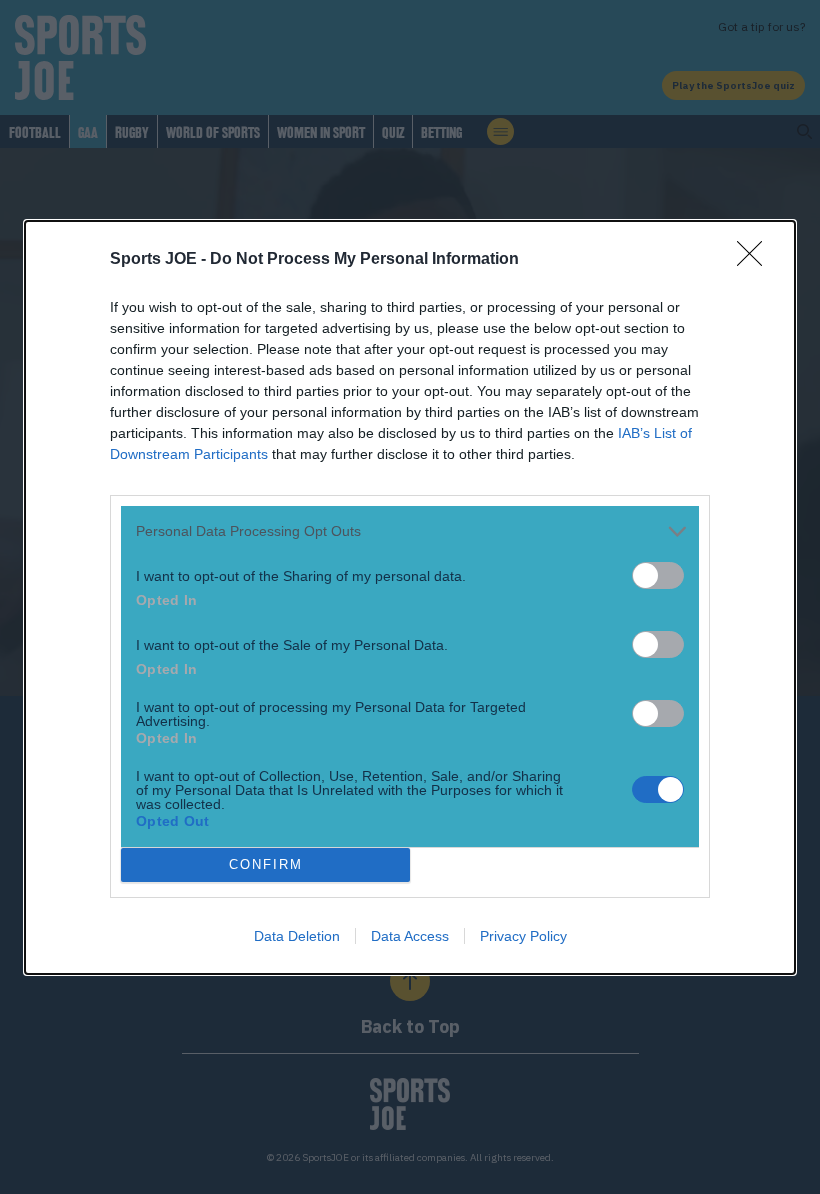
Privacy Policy (523, 936)
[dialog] (410, 597)
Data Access (410, 936)
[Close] (756, 260)
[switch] (658, 575)
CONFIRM (266, 864)
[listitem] (410, 531)
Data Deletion (297, 936)
